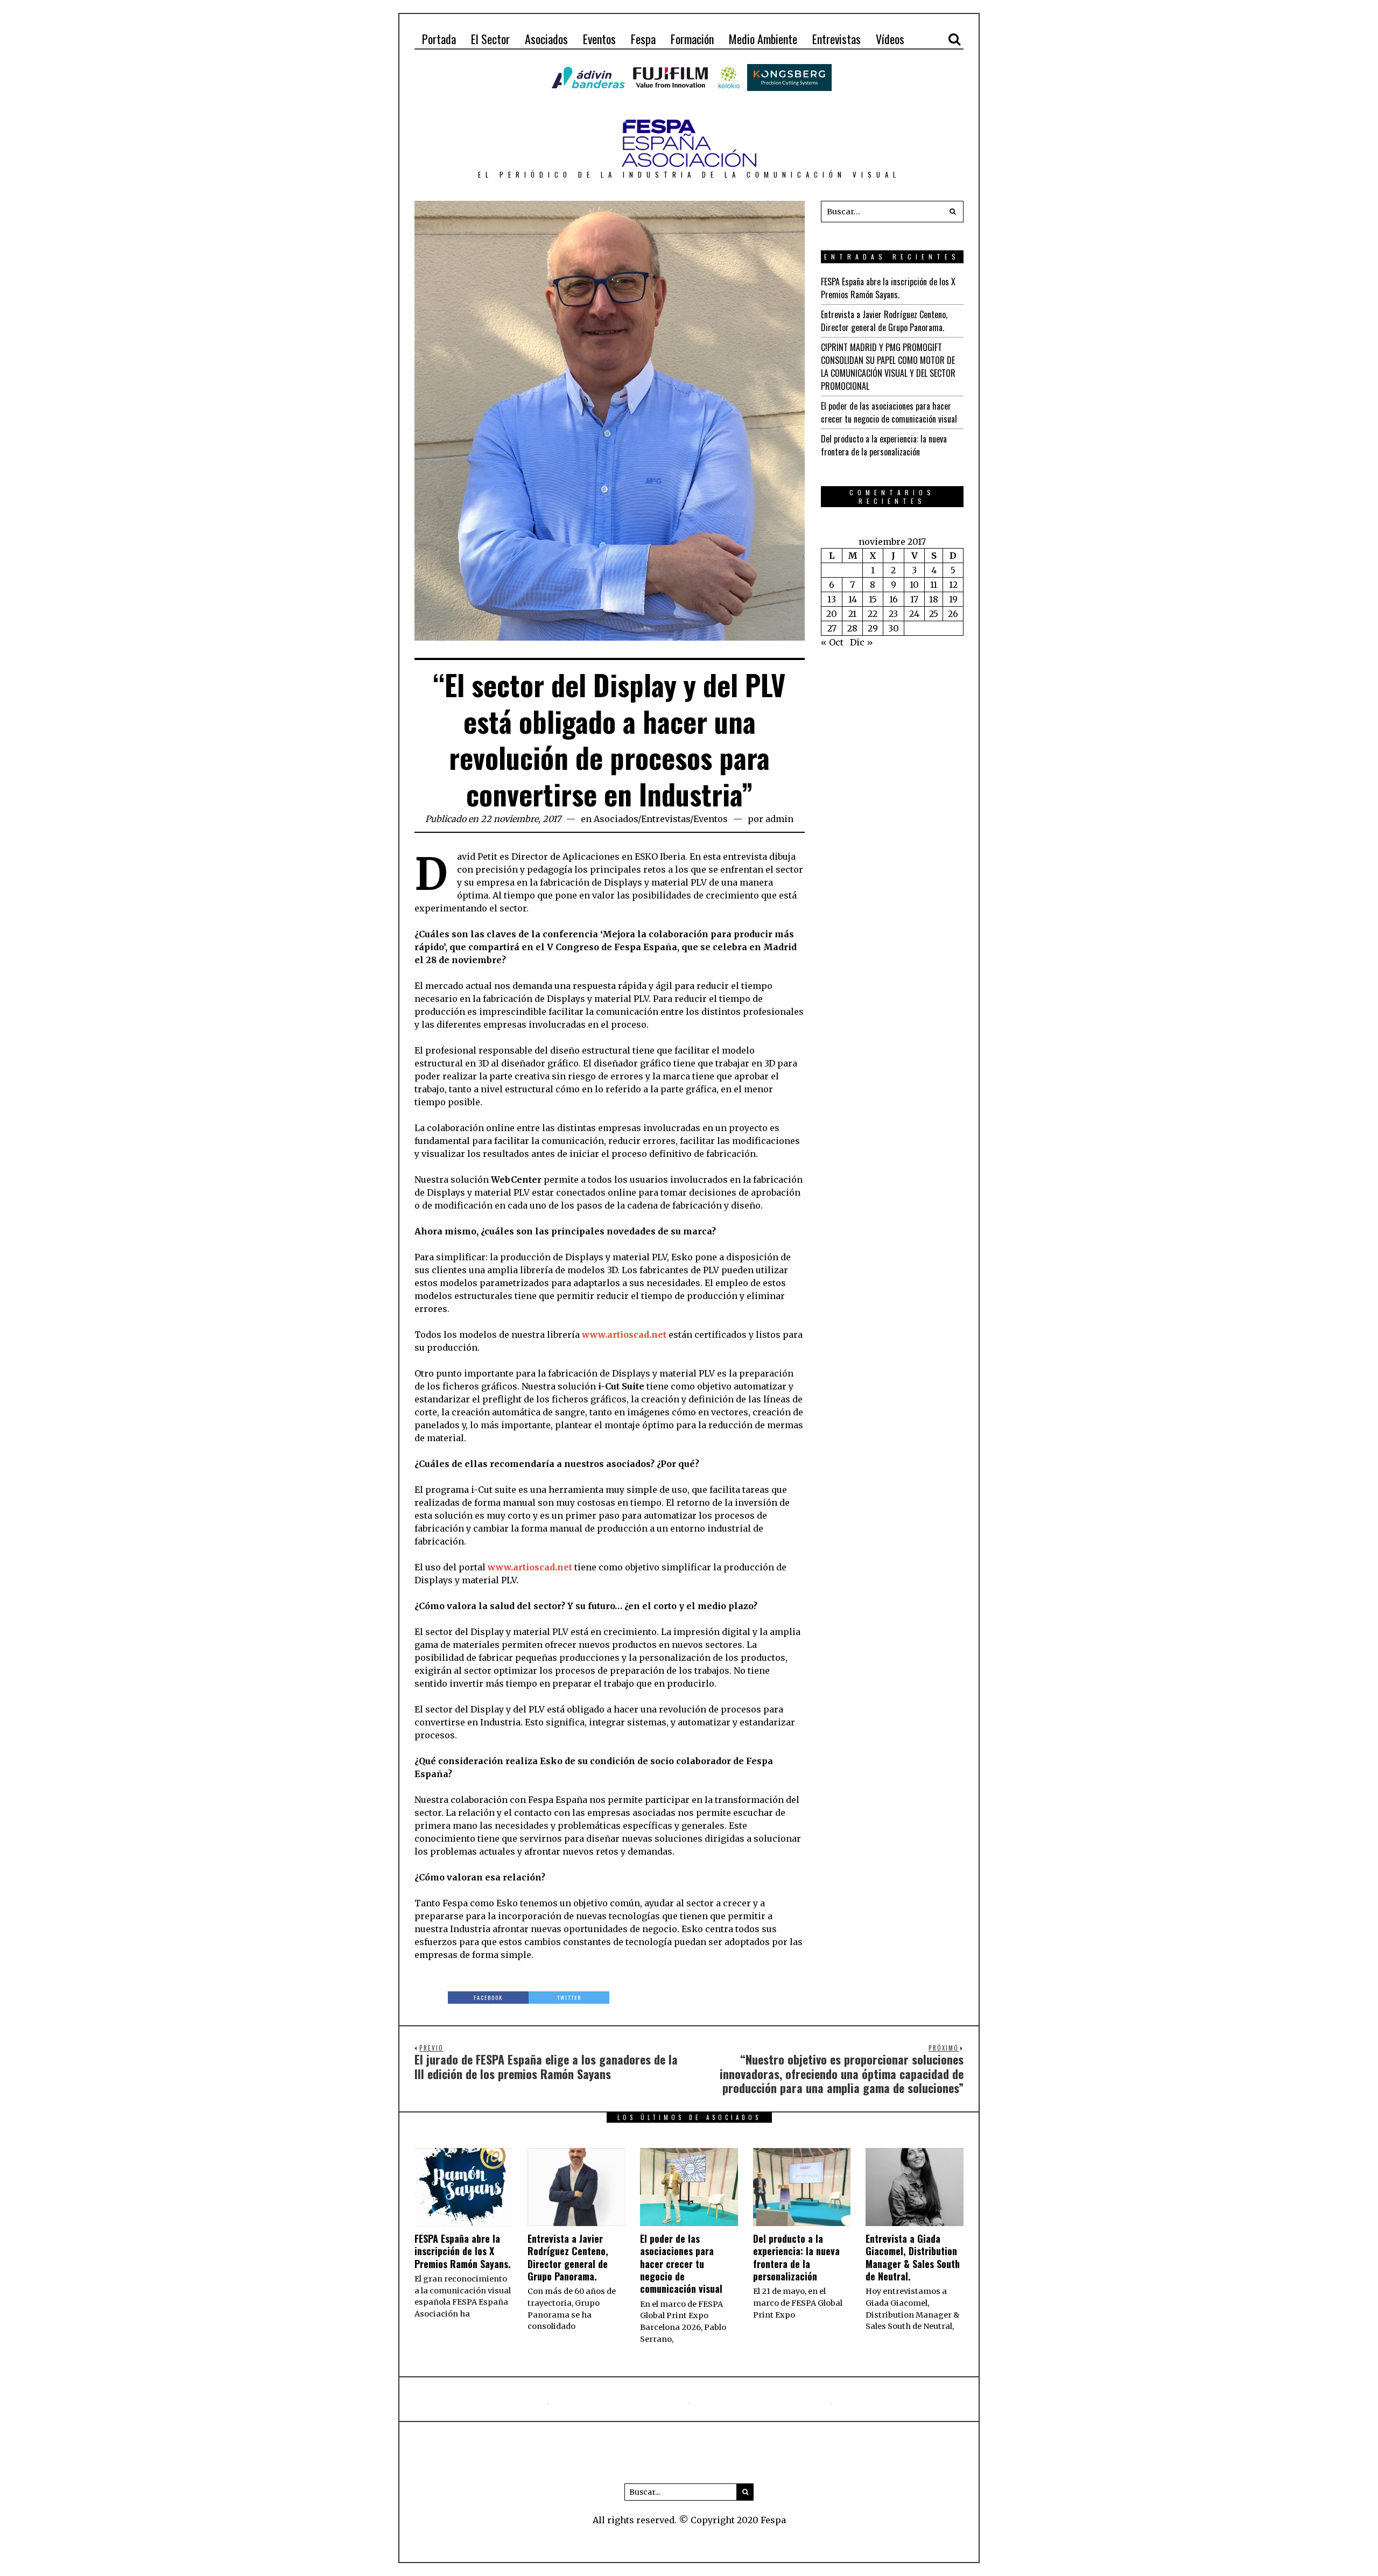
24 (914, 614)
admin (779, 819)
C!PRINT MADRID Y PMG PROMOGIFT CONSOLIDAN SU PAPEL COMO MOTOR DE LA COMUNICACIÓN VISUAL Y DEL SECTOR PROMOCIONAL (888, 367)
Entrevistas (666, 819)
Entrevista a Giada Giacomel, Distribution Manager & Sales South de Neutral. (913, 2257)
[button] (953, 212)
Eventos (711, 819)
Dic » (862, 642)
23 (893, 614)
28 (852, 628)
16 (894, 599)
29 (873, 628)
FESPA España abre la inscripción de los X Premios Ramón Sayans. (888, 288)
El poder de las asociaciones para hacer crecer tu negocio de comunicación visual (889, 412)
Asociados (616, 819)
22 (873, 614)
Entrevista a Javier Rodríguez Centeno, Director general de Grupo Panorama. (884, 321)
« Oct (832, 642)
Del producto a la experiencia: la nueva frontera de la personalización (884, 445)
